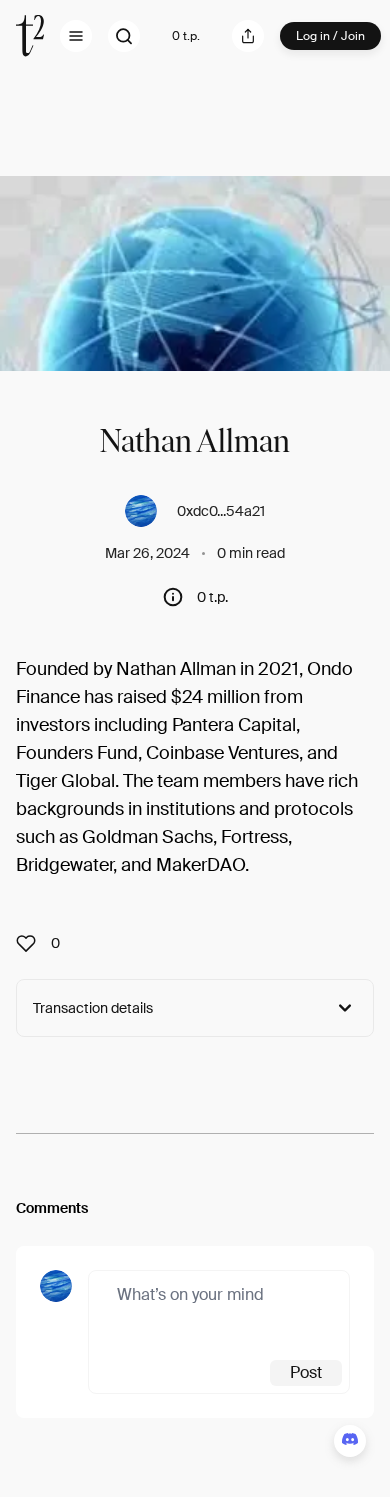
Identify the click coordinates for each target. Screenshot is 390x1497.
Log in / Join (330, 36)
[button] (76, 36)
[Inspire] (32, 943)
